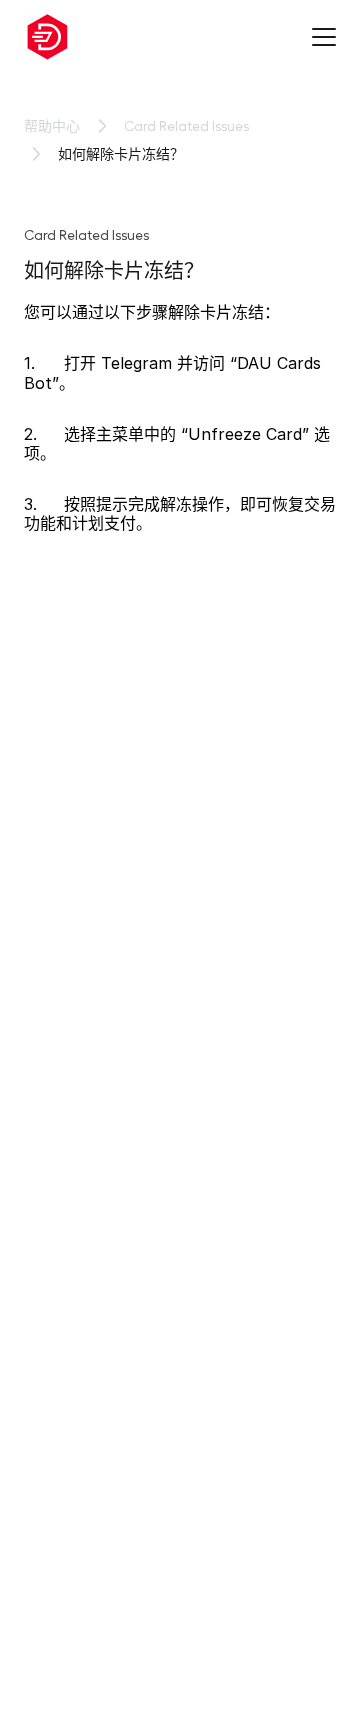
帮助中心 (52, 126)
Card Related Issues (186, 126)
